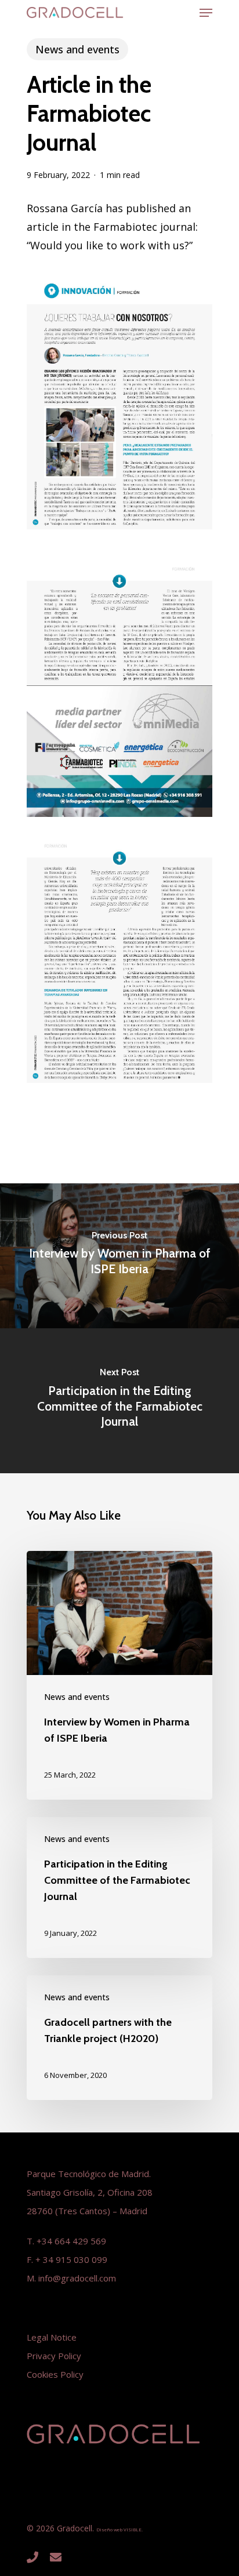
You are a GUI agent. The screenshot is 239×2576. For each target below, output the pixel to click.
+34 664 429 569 (71, 2241)
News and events (77, 49)
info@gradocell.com (77, 2278)
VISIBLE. (133, 2529)
